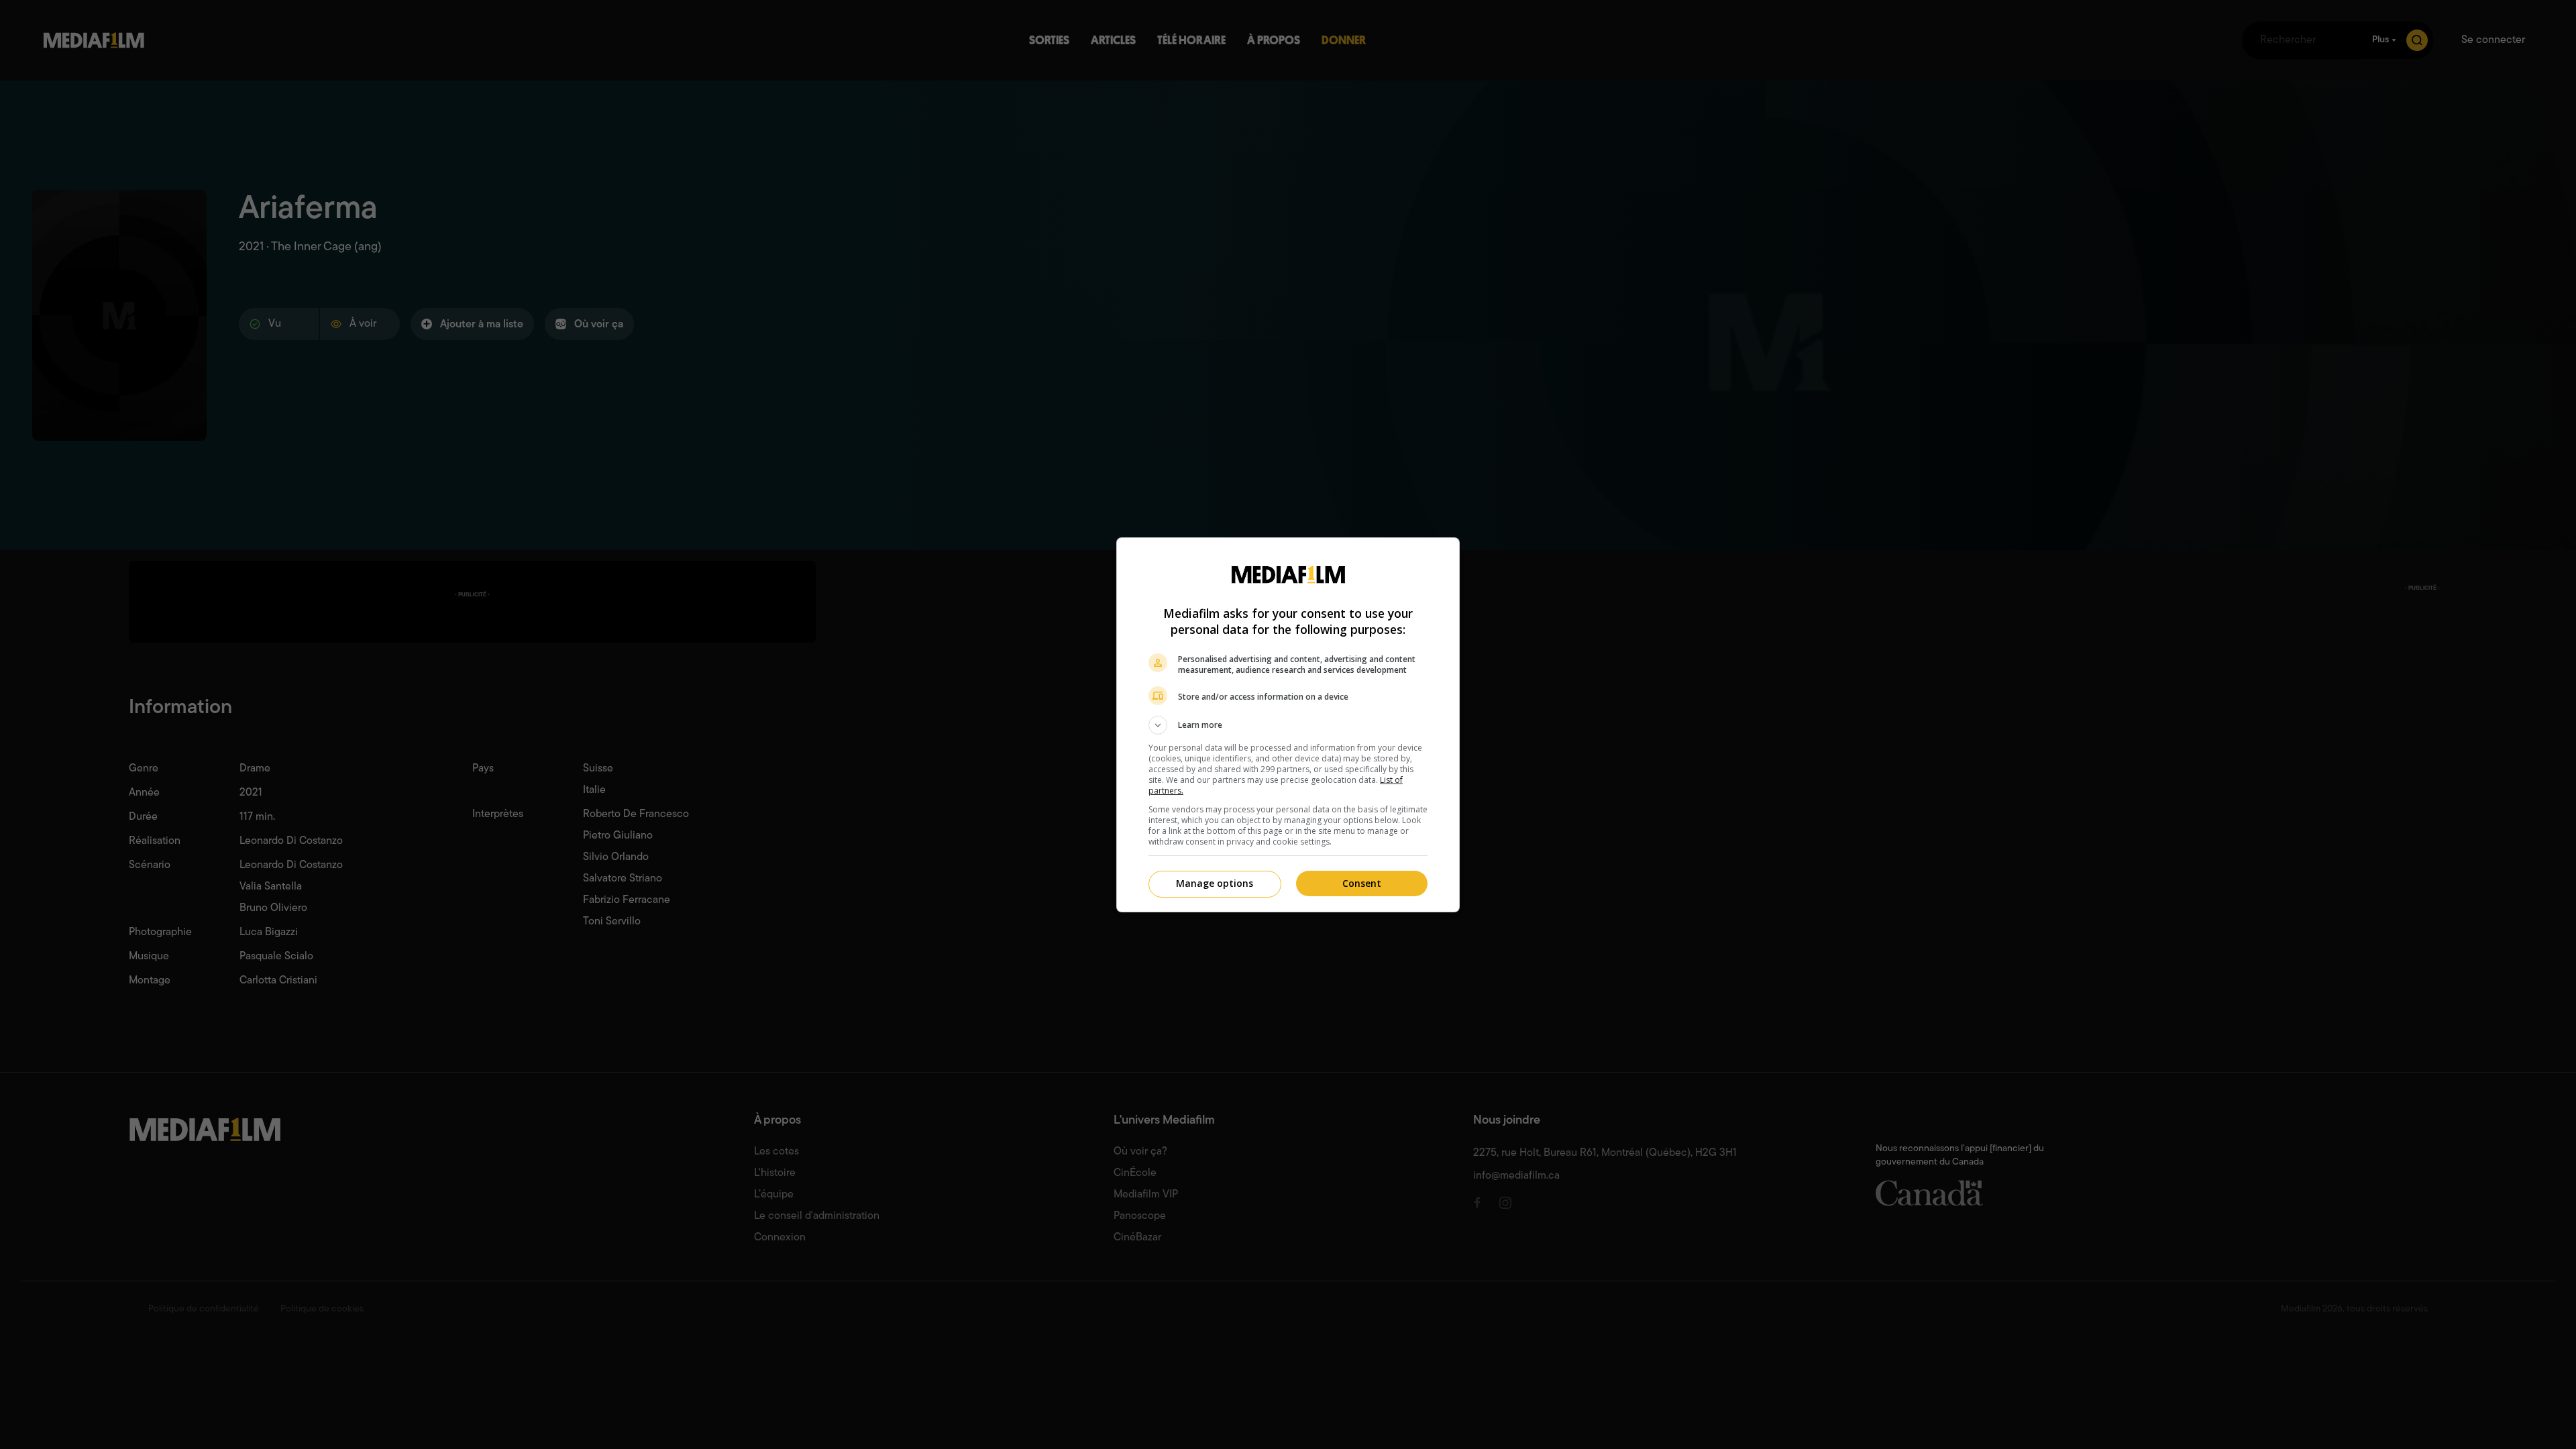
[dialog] (1288, 725)
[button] (1288, 725)
